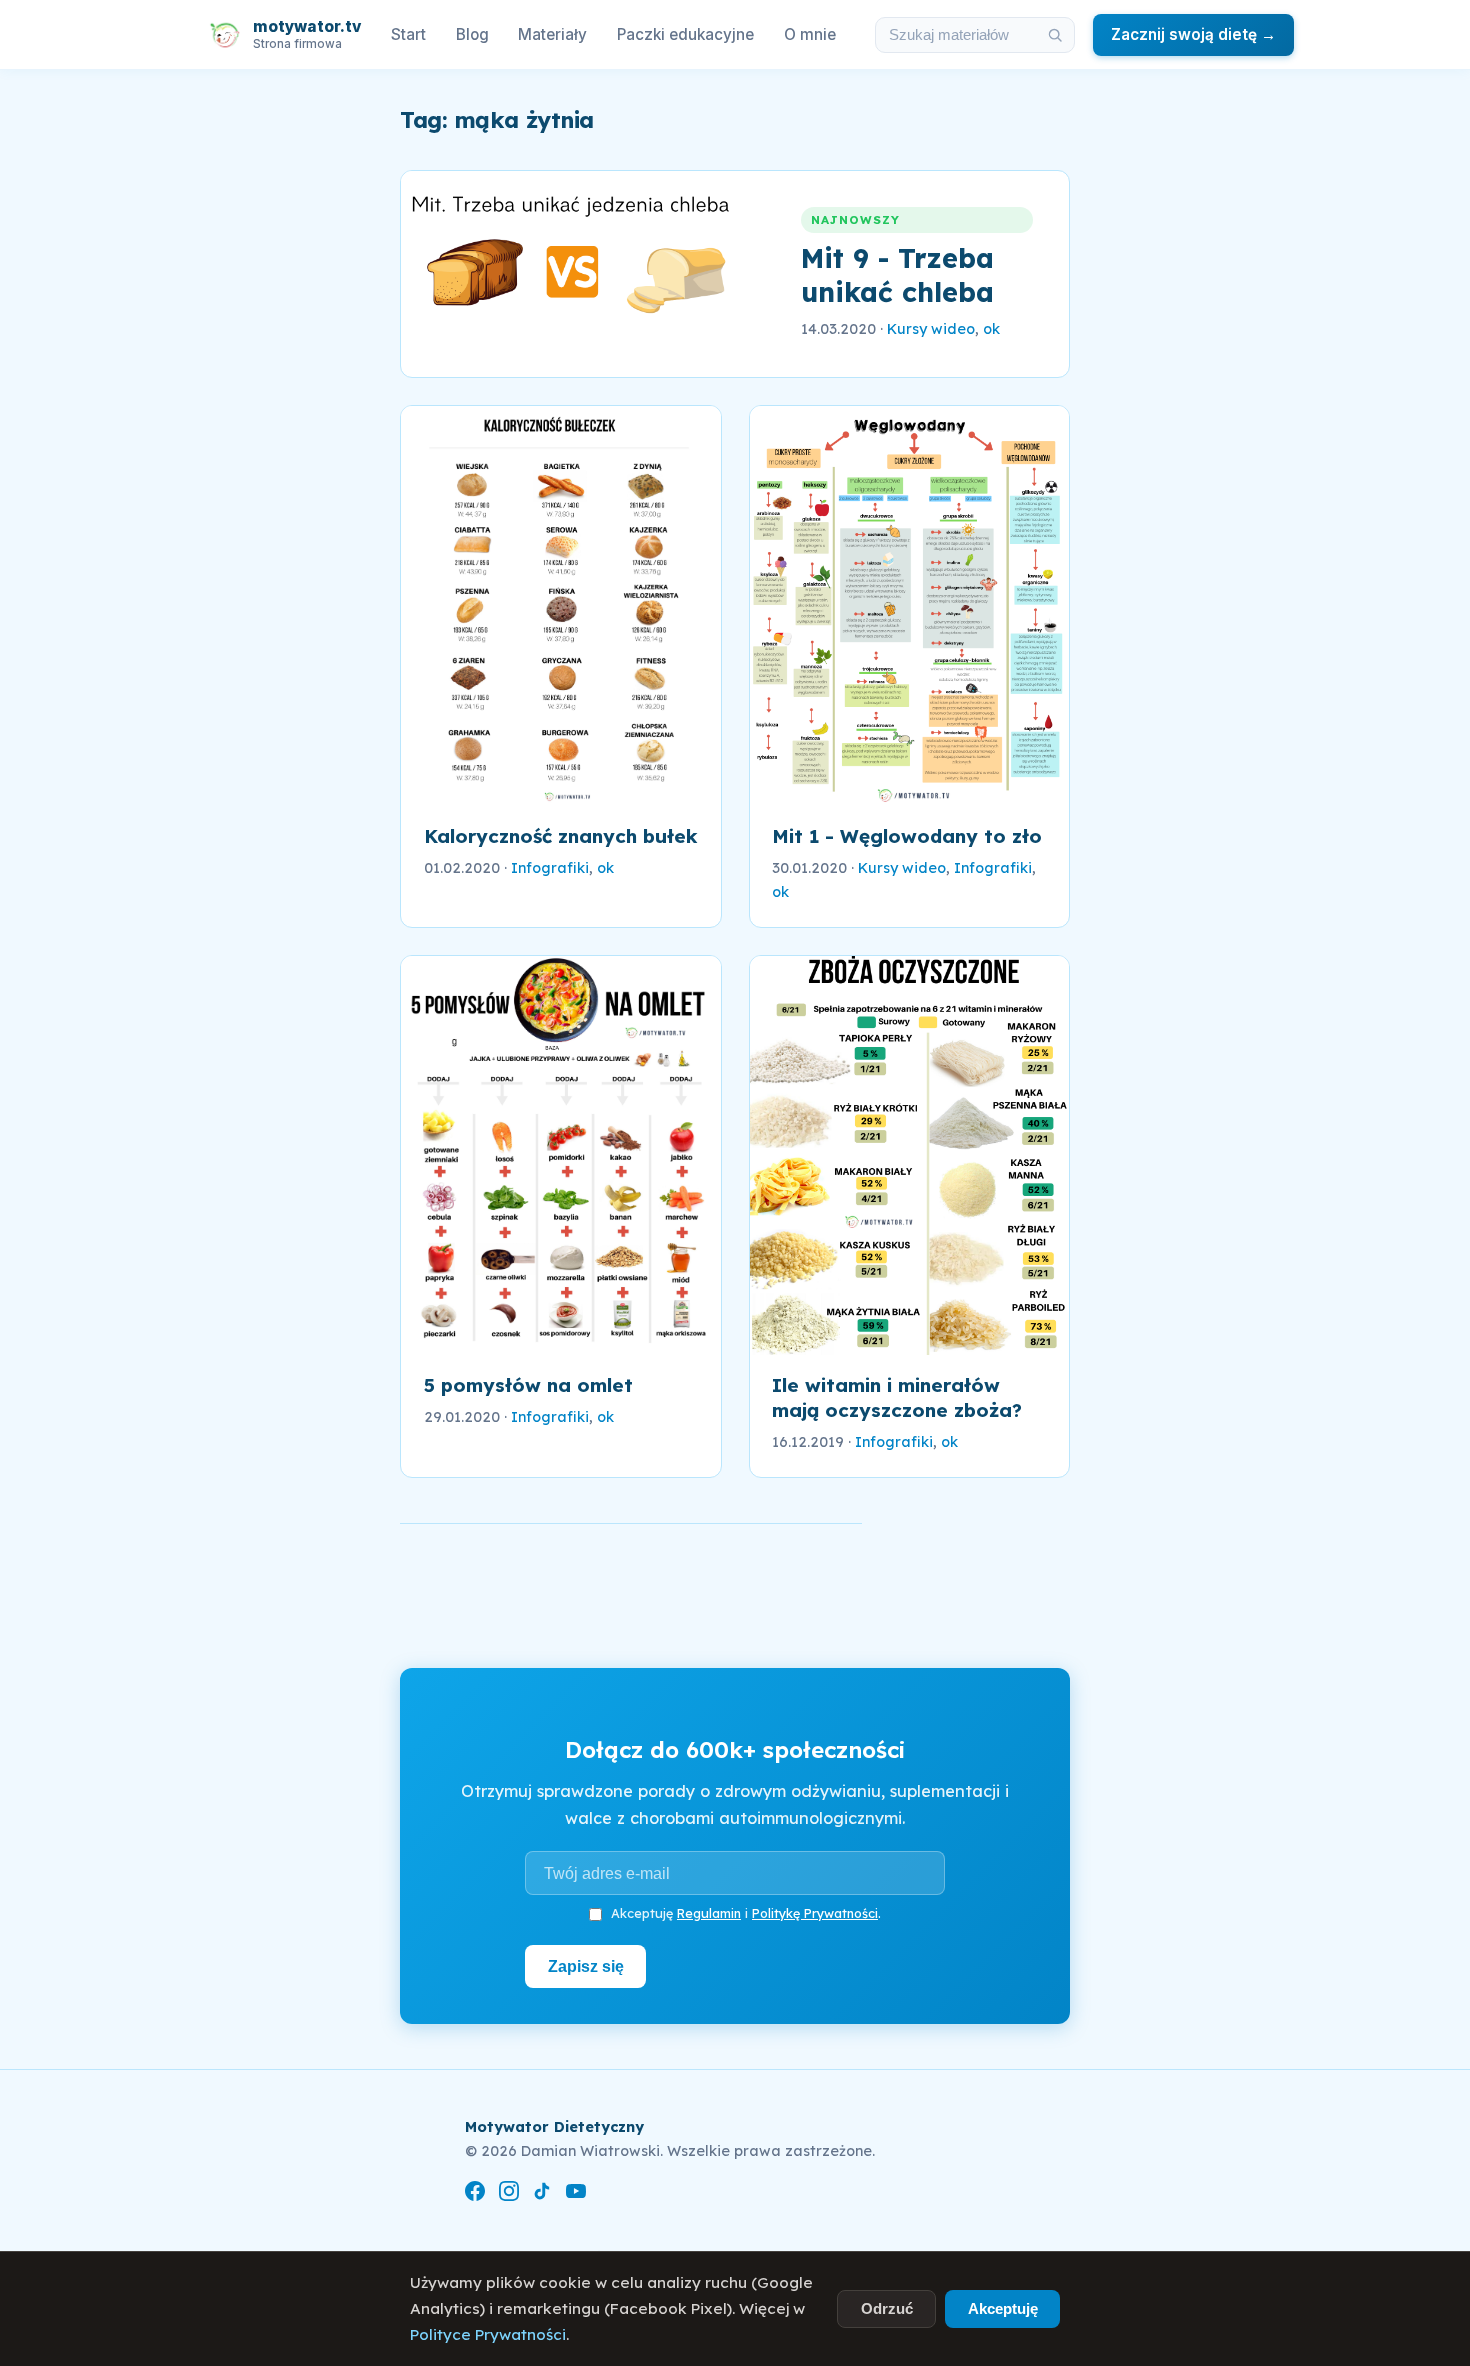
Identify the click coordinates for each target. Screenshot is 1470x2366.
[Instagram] (509, 2194)
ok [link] (991, 329)
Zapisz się (586, 1966)
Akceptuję (1003, 2308)
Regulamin (709, 1913)
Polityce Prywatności (488, 2334)
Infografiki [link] (550, 868)
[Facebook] (475, 2194)
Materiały (552, 34)
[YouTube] (576, 2194)
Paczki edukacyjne (685, 34)
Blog (472, 34)
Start (408, 34)
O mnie (810, 34)
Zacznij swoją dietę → (1193, 34)
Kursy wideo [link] (931, 329)
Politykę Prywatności (815, 1913)
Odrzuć (887, 2308)
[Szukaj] (1055, 35)
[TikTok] (542, 2194)
